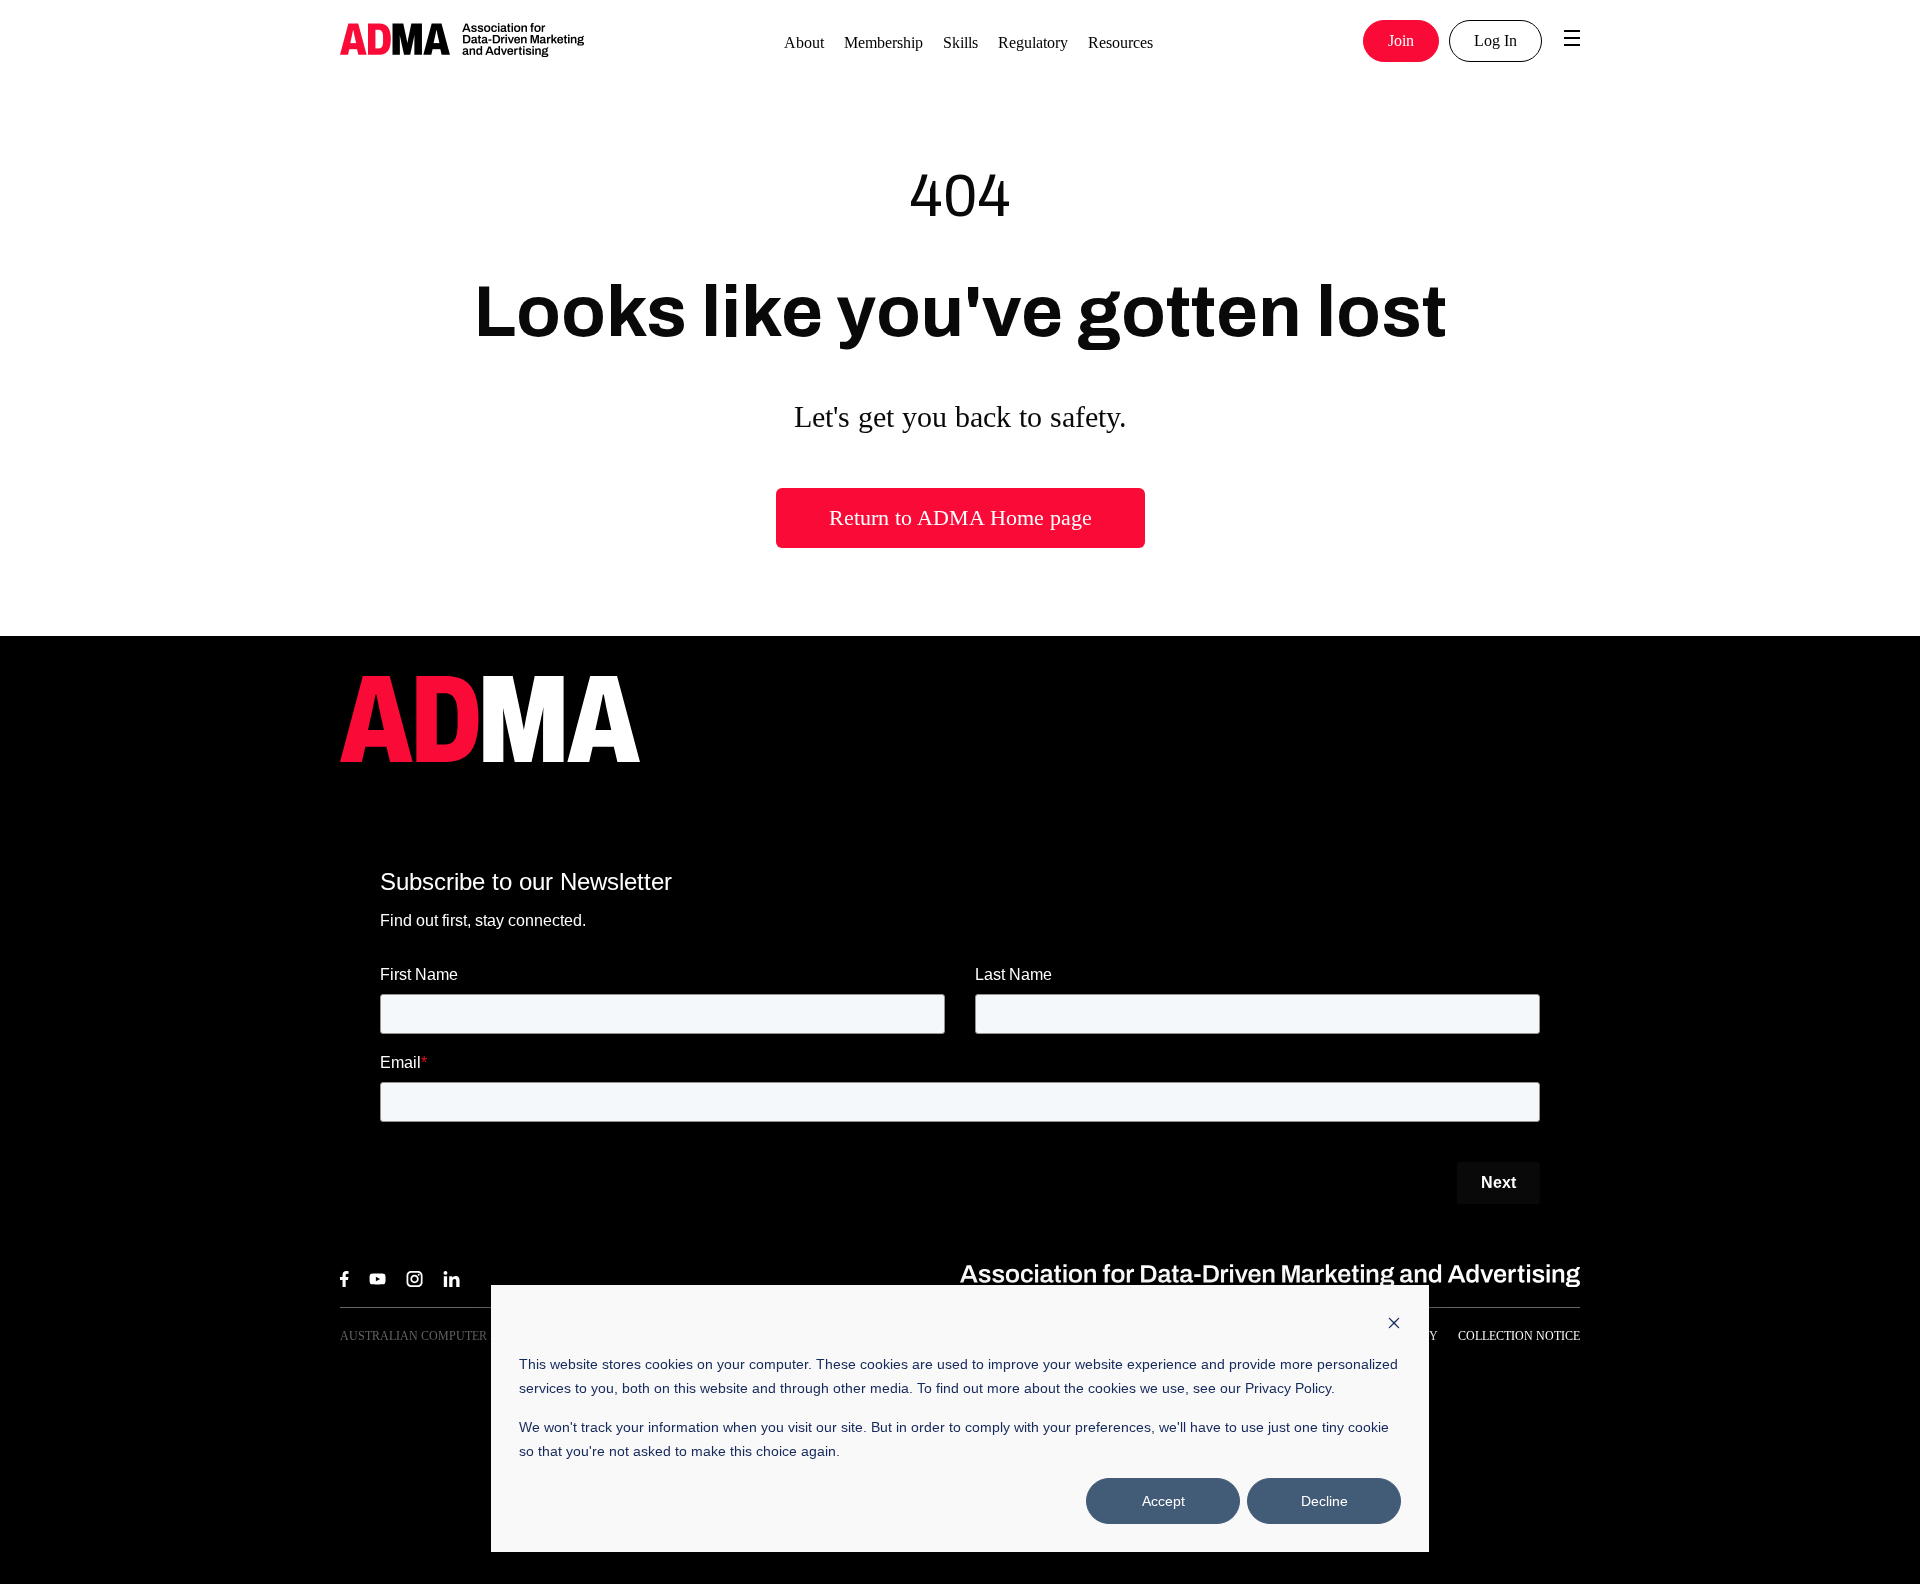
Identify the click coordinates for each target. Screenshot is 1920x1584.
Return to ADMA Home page (960, 517)
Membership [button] (883, 42)
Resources (1120, 42)
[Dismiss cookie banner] (1394, 1325)
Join (1401, 40)
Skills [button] (960, 42)
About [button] (804, 42)
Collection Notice (1519, 1336)
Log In (1495, 40)
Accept (1163, 1501)
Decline (1324, 1501)
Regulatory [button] (1033, 42)
